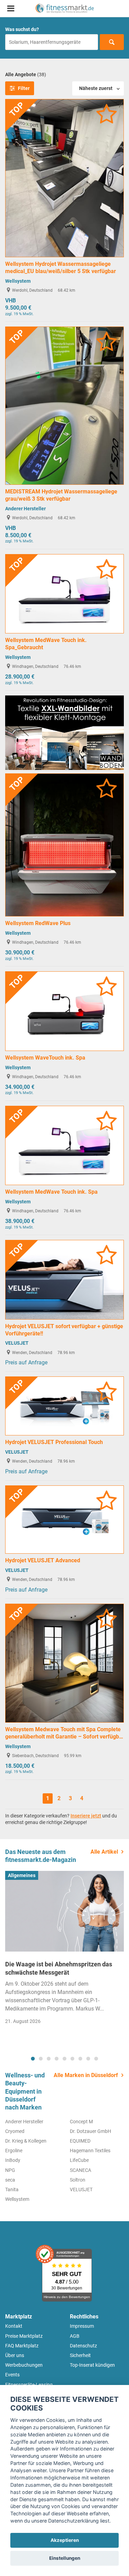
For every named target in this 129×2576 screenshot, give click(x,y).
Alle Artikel (104, 1852)
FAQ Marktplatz (22, 2346)
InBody (13, 2160)
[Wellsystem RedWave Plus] (64, 845)
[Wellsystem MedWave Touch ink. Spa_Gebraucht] (64, 593)
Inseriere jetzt (86, 1816)
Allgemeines (22, 1875)
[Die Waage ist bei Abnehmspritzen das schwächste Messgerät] (64, 1911)
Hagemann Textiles (90, 2151)
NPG (10, 2170)
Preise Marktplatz (24, 2336)
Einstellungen (65, 2558)
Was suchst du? (22, 29)
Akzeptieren (65, 2540)
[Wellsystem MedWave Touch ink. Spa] (64, 1145)
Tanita (12, 2189)
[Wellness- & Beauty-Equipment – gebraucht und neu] (64, 8)
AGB (75, 2336)
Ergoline (14, 2151)
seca (10, 2180)
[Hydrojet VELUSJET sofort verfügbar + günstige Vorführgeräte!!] (64, 1279)
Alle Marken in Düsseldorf (86, 2075)
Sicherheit (80, 2355)
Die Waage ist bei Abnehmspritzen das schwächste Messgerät (59, 1968)
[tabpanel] (64, 1950)
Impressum (82, 2326)
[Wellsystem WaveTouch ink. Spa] (64, 1011)
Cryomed (15, 2131)
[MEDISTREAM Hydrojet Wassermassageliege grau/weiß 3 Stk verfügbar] (64, 405)
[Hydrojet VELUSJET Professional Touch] (64, 1406)
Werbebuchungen (24, 2365)
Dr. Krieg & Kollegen (26, 2141)
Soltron (78, 2180)
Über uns (15, 2355)
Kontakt (14, 2326)
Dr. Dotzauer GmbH (90, 2131)
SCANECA (80, 2170)
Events (12, 2375)
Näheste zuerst (96, 88)
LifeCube (79, 2160)
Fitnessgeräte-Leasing (29, 2385)
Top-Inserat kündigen (92, 2365)
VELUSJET (17, 1343)
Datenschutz (83, 2346)
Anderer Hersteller (25, 509)
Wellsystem (18, 281)
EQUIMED (80, 2141)
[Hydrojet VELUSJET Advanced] (64, 1519)
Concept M (81, 2122)
